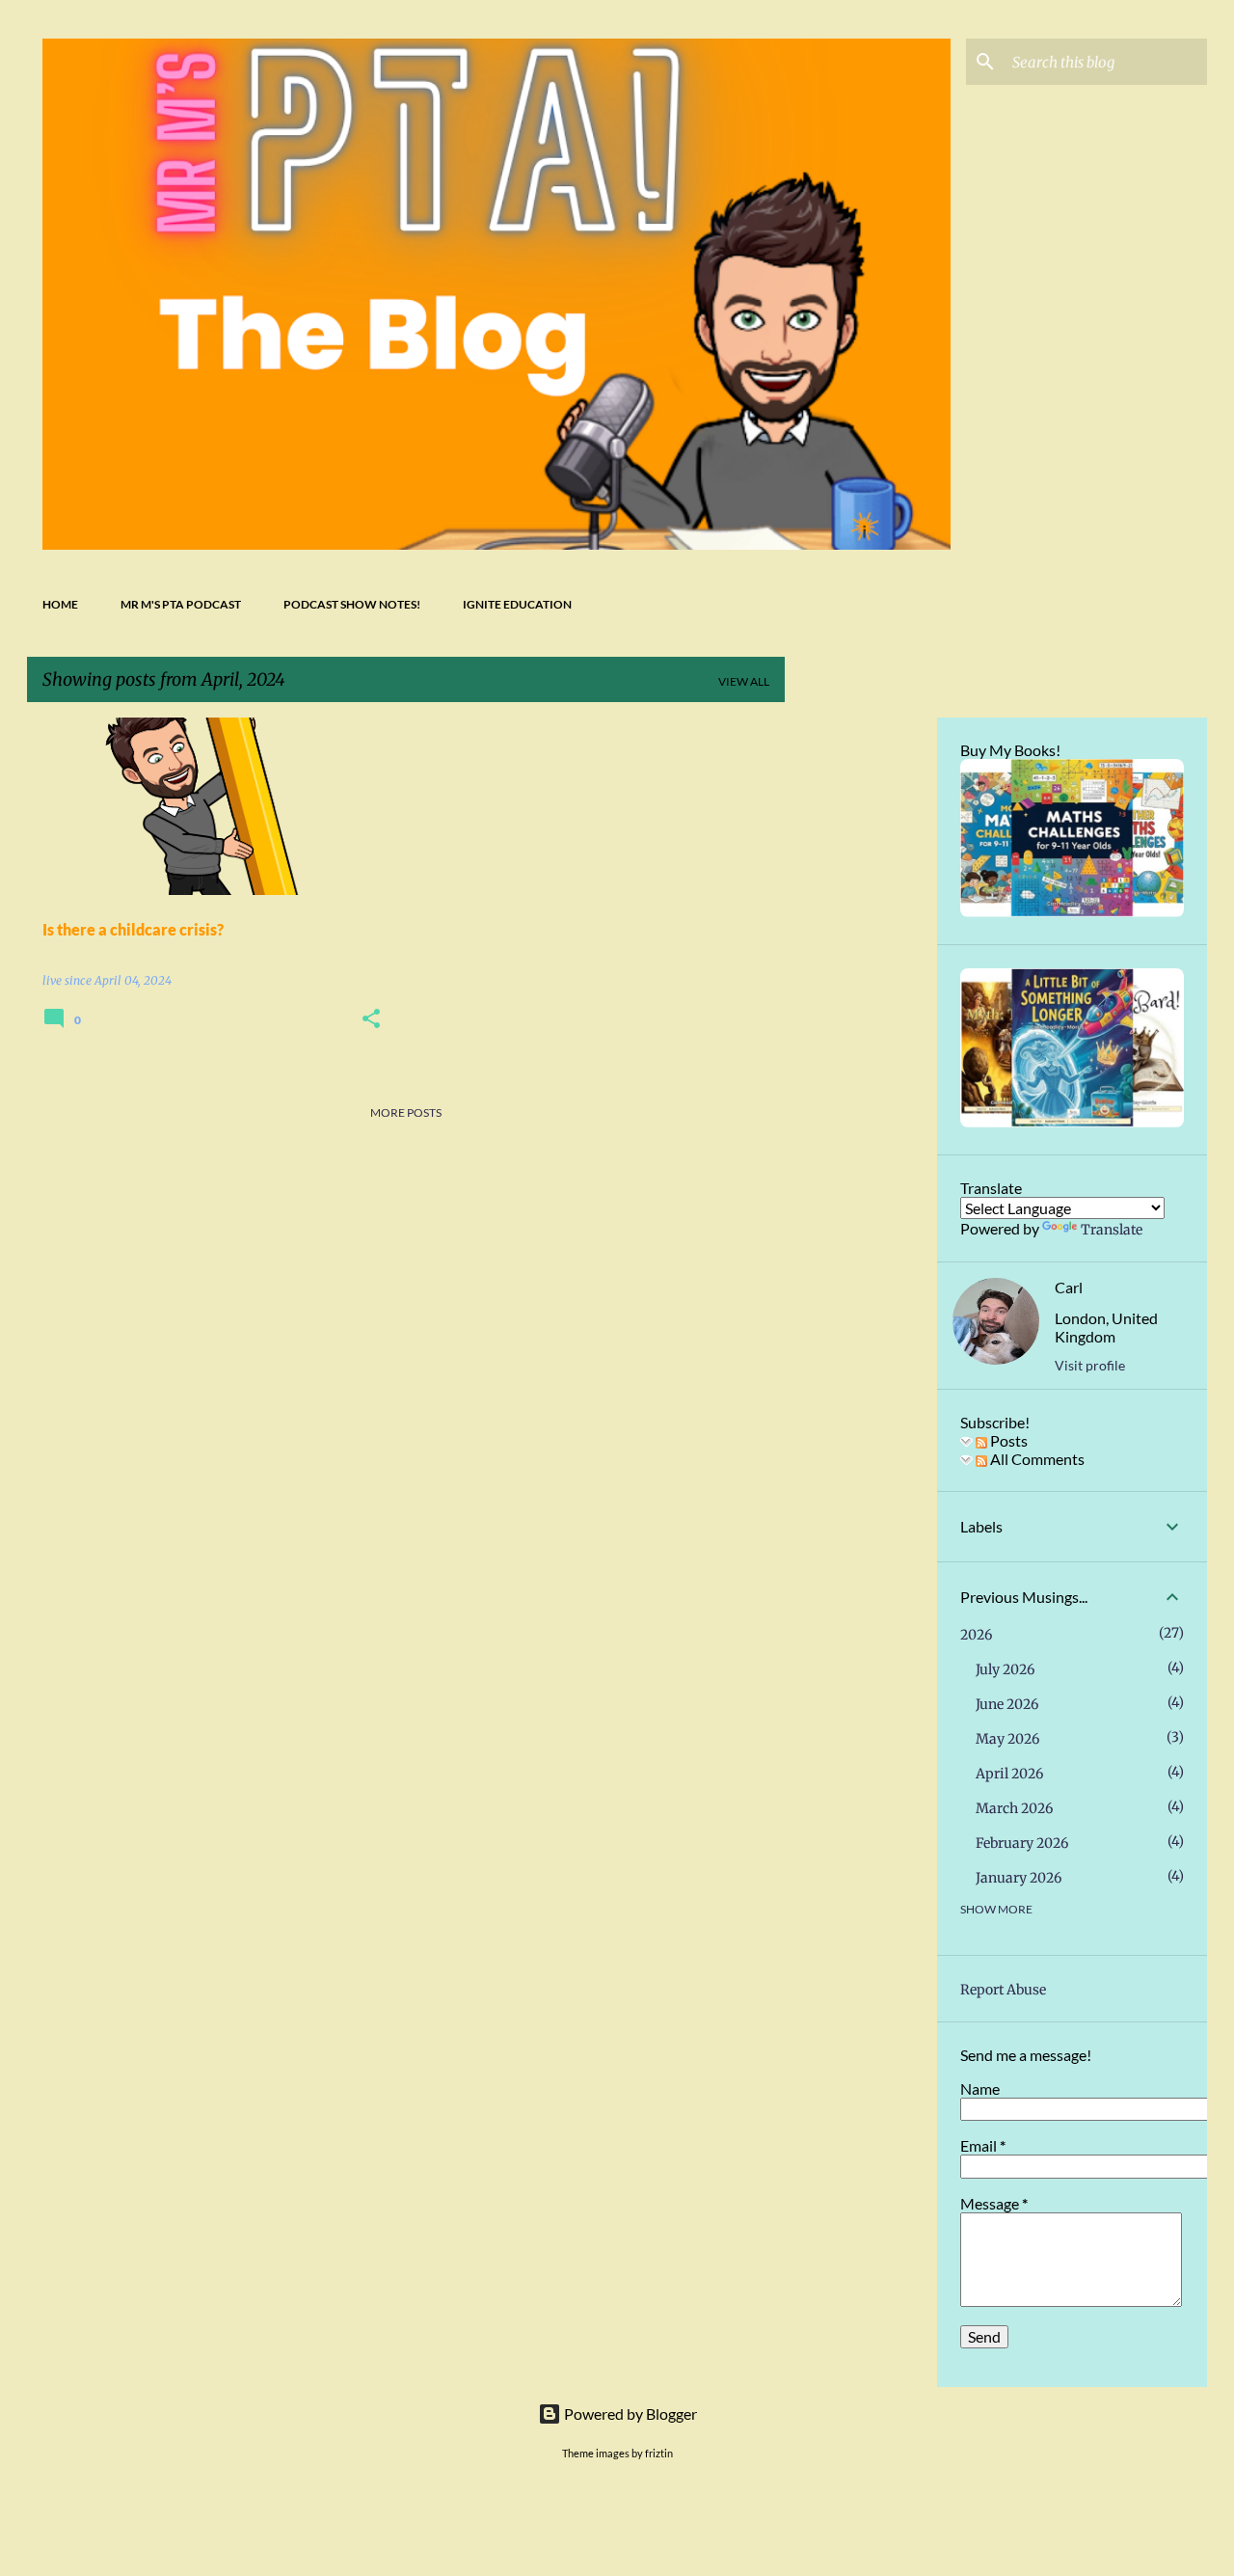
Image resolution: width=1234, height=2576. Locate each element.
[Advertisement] (861, 1007)
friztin (659, 2453)
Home (60, 604)
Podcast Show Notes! (352, 604)
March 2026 (1014, 1808)
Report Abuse (1003, 1990)
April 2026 (1009, 1774)
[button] (371, 1020)
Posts (1007, 1440)
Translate (1112, 1230)
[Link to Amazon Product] (1072, 912)
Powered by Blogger (629, 2413)
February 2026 (1022, 1843)
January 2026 (1019, 1878)
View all (744, 681)
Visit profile (1090, 1365)
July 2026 (1005, 1669)
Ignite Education (517, 604)
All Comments (1036, 1459)
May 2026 (1007, 1739)
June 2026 (1007, 1704)
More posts (406, 1112)
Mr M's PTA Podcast (181, 604)
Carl (1069, 1287)
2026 (976, 1635)
